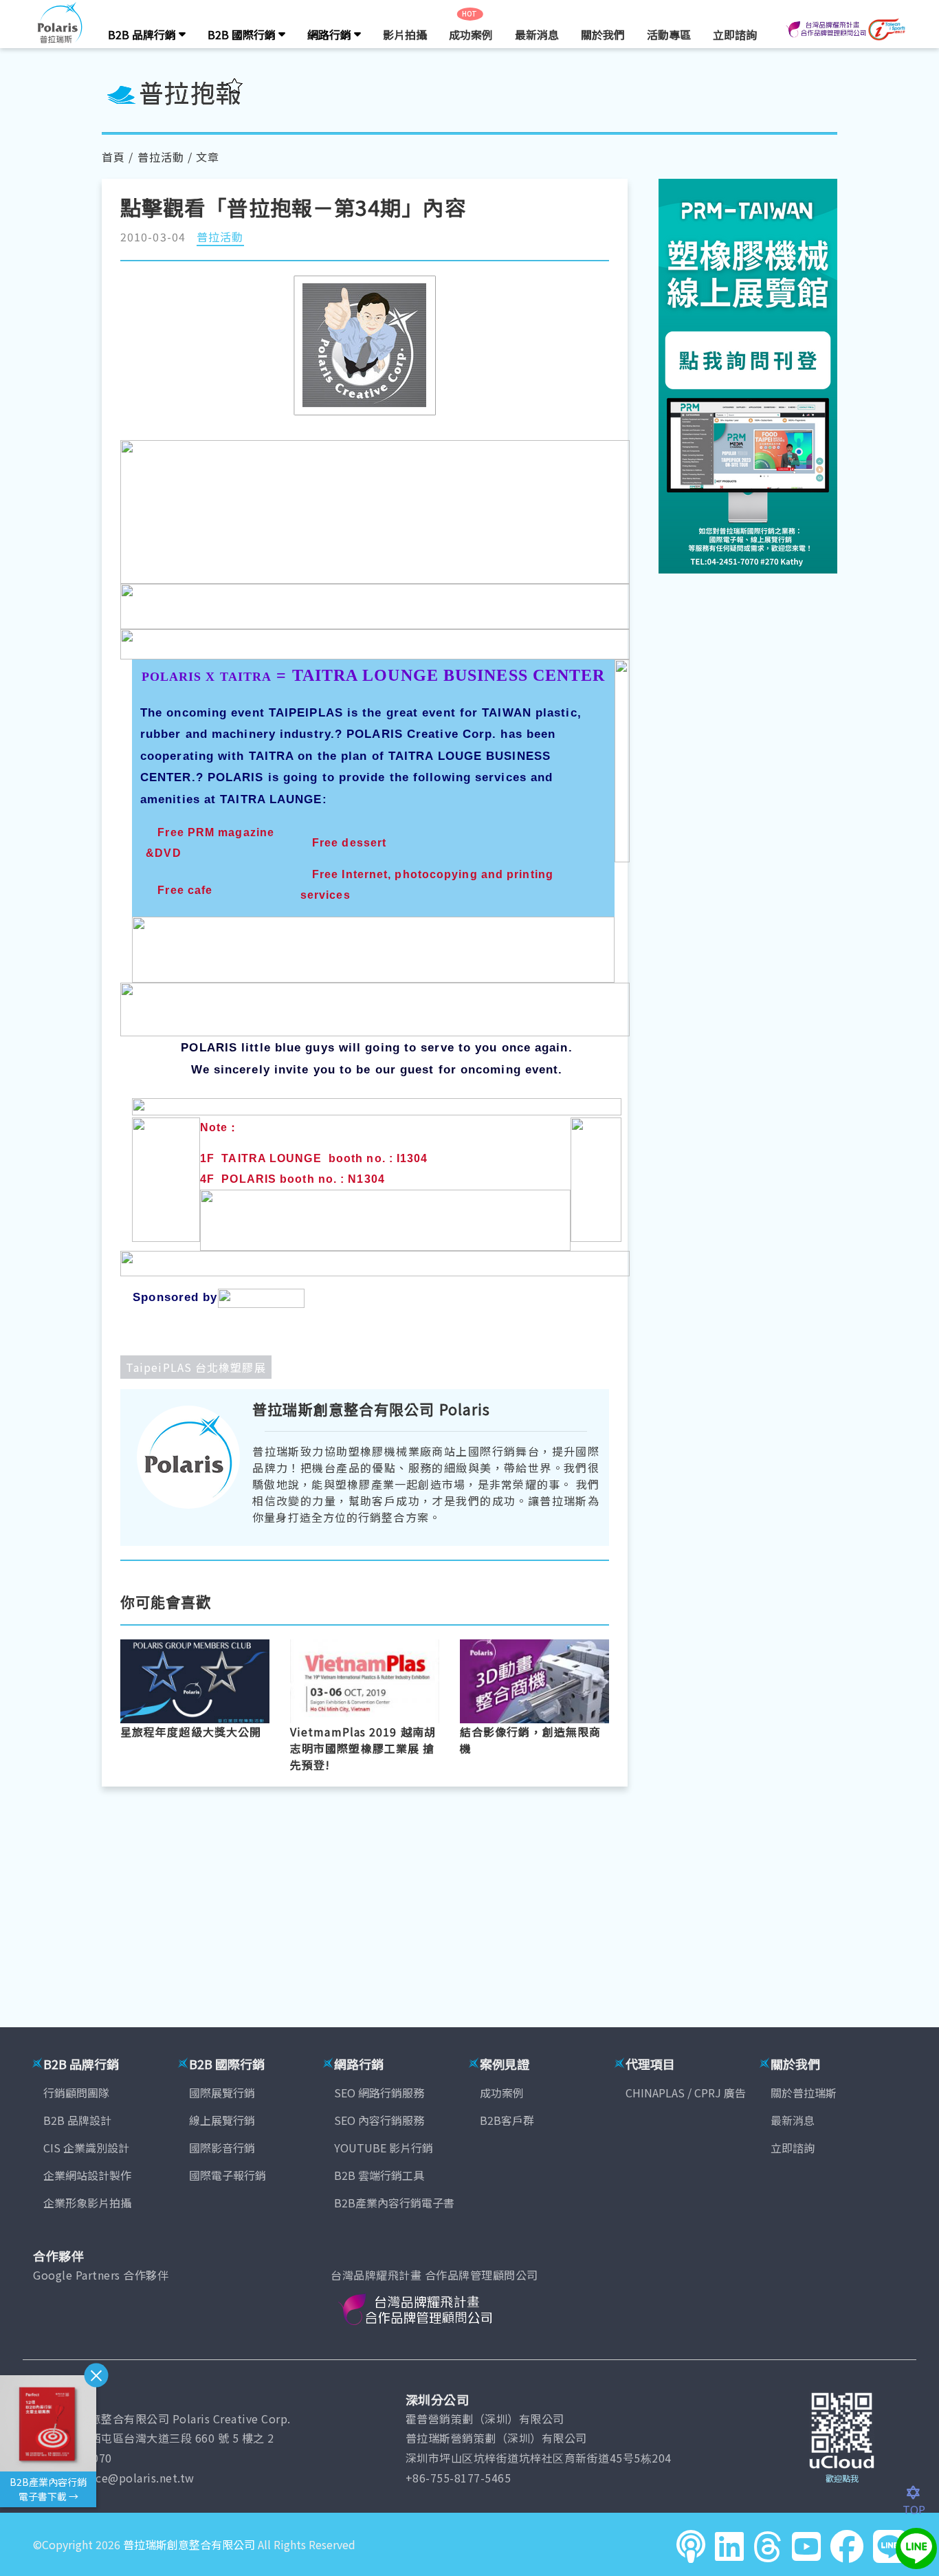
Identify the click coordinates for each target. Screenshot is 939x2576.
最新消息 (537, 34)
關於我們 (603, 34)
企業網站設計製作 (87, 2175)
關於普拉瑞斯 (804, 2093)
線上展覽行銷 (222, 2120)
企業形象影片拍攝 (87, 2203)
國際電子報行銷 (228, 2175)
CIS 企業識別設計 (86, 2148)
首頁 (113, 157)
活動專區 (669, 34)
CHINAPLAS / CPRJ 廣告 (686, 2093)
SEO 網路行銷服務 (379, 2093)
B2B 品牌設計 (77, 2120)
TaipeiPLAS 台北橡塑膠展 (196, 1367)
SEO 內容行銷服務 (379, 2120)
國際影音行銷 (222, 2148)
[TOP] (921, 2493)
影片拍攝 (405, 34)
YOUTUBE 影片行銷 (384, 2148)
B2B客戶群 (507, 2120)
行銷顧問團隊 (76, 2093)
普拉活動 (161, 157)
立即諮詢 (735, 34)
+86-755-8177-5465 (459, 2478)
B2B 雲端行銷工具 (379, 2175)
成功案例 (471, 34)
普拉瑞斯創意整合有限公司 (189, 2544)
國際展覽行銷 (222, 2093)
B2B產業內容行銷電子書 (394, 2203)
